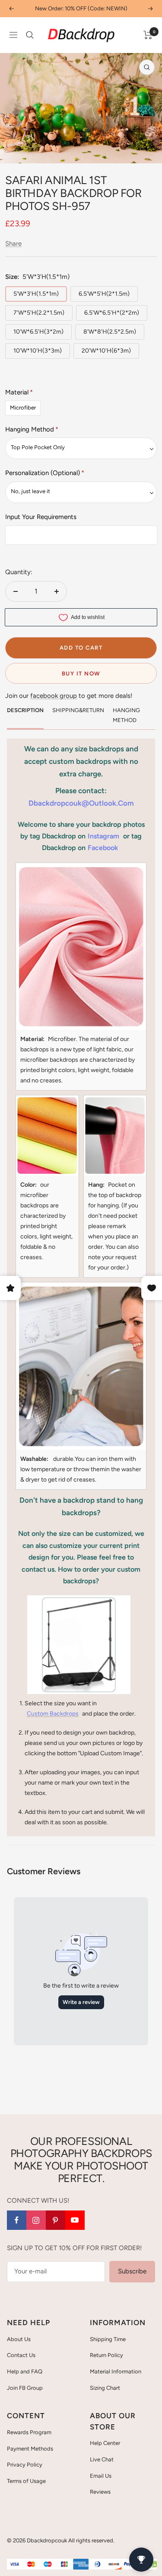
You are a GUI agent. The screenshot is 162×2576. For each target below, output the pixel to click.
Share (13, 244)
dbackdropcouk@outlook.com (81, 803)
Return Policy (106, 2355)
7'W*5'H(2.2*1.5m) (39, 313)
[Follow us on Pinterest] (56, 2220)
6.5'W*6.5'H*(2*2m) (112, 313)
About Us (19, 2339)
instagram (103, 836)
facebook (103, 848)
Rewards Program (29, 2432)
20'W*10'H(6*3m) (106, 351)
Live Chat (102, 2459)
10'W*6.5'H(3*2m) (38, 332)
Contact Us (21, 2355)
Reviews (100, 2492)
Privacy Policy (25, 2465)
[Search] (30, 35)
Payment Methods (30, 2449)
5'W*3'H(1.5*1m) (36, 294)
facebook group (54, 696)
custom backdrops (53, 1714)
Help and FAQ (25, 2371)
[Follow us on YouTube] (75, 2220)
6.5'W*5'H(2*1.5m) (104, 294)
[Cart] (148, 35)
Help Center (105, 2443)
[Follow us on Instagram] (36, 2220)
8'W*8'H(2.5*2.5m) (110, 332)
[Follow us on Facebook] (17, 2220)
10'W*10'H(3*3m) (38, 351)
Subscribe (132, 2271)
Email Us (101, 2476)
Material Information (116, 2371)
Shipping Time (108, 2339)
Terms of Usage (26, 2481)
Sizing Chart (105, 2388)
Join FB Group (25, 2388)
